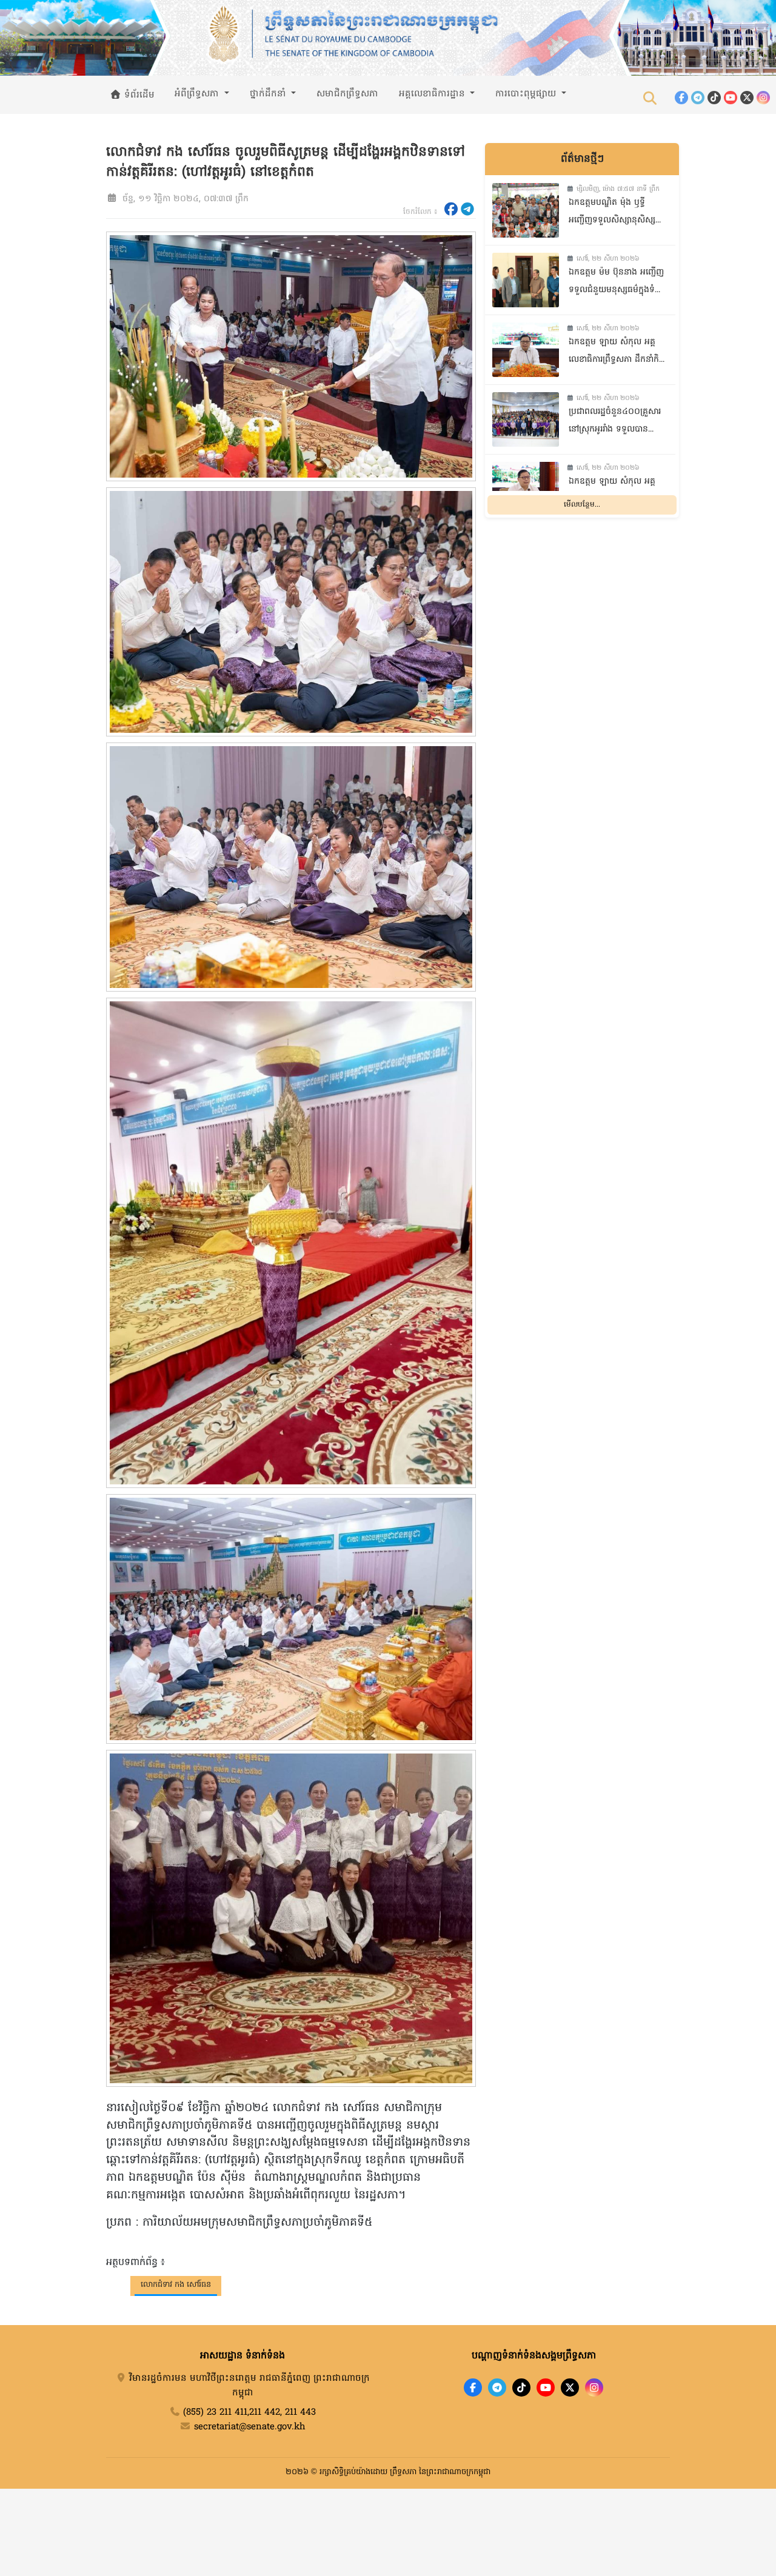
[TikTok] (714, 98)
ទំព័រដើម (138, 95)
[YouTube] (731, 98)
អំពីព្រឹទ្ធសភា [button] (198, 94)
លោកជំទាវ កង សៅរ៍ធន (176, 2285)
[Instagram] (763, 98)
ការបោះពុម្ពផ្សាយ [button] (527, 94)
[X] (570, 2387)
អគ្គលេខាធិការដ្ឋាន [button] (433, 94)
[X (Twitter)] (747, 98)
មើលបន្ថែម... (582, 506)
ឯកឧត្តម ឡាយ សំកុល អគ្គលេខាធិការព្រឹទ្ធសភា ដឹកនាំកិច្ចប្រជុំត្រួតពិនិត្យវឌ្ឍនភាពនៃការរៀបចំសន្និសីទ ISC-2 (617, 352)
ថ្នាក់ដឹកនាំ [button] (269, 94)
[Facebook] (681, 98)
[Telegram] (698, 98)
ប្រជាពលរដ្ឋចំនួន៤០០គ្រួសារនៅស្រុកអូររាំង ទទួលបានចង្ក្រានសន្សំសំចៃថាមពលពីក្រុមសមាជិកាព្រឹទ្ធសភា (615, 422)
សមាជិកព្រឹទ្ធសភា (347, 94)
